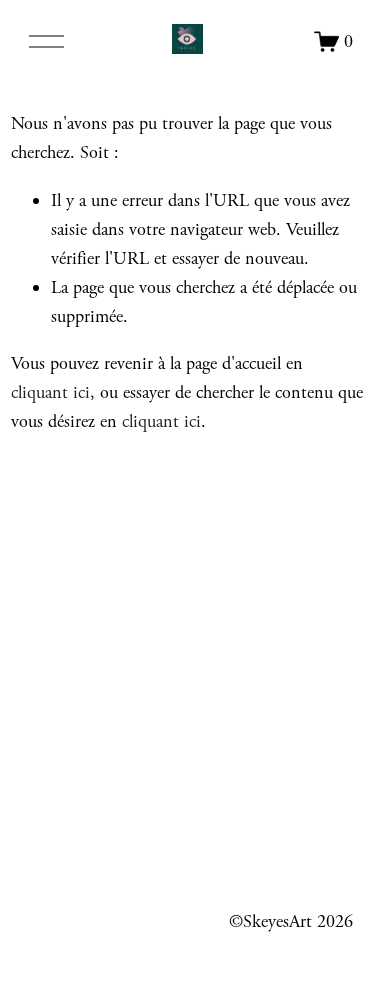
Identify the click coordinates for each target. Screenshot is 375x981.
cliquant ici (50, 392)
